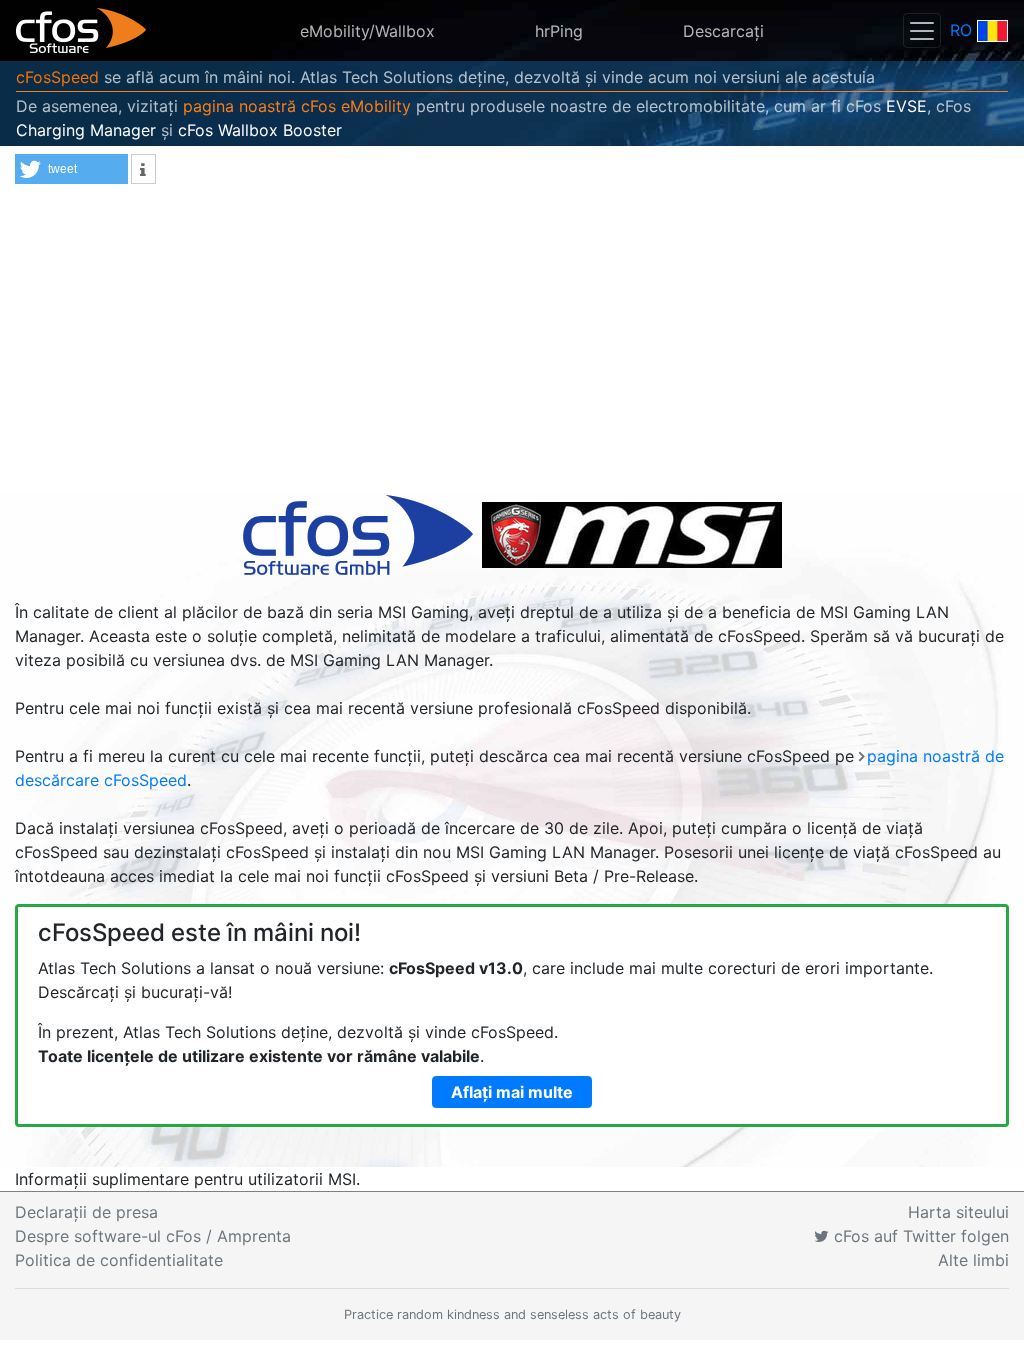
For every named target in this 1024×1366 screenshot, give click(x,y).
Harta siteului (958, 1212)
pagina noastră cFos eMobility (297, 106)
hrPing (559, 31)
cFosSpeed (57, 77)
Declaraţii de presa (86, 1212)
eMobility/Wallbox (367, 31)
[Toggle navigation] (922, 30)
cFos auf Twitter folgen (919, 1236)
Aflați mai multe (512, 1092)
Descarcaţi (723, 31)
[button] (71, 169)
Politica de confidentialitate (119, 1260)
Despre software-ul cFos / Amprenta (153, 1236)
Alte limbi (973, 1260)
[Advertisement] (512, 344)
